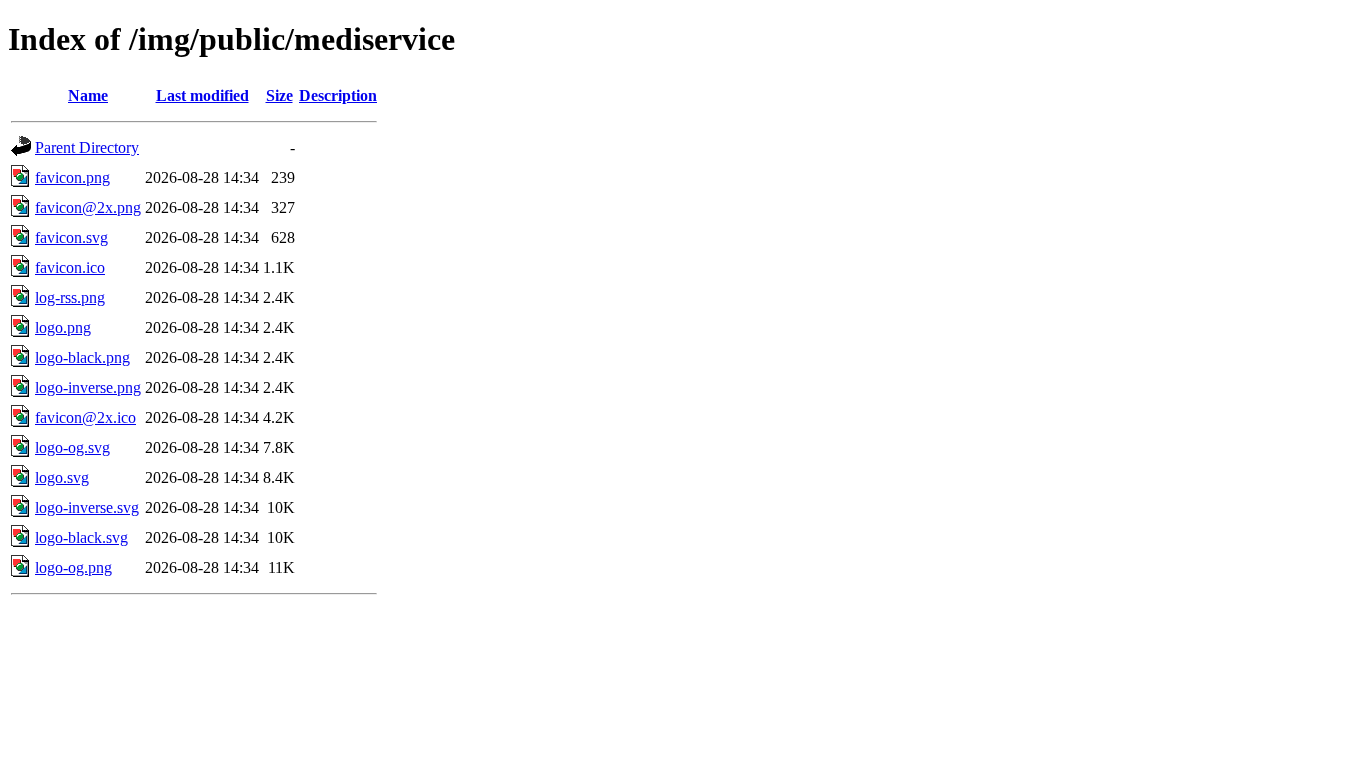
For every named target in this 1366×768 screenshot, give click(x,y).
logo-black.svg (81, 537)
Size (279, 95)
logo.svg (62, 477)
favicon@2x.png (88, 207)
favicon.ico (70, 267)
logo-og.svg (72, 447)
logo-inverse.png (88, 387)
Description (338, 95)
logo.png (63, 327)
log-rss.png (70, 297)
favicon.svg (71, 237)
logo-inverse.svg (87, 507)
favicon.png (72, 177)
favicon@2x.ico (85, 417)
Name (88, 95)
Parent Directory (87, 147)
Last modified (202, 95)
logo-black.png (82, 357)
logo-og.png (73, 567)
